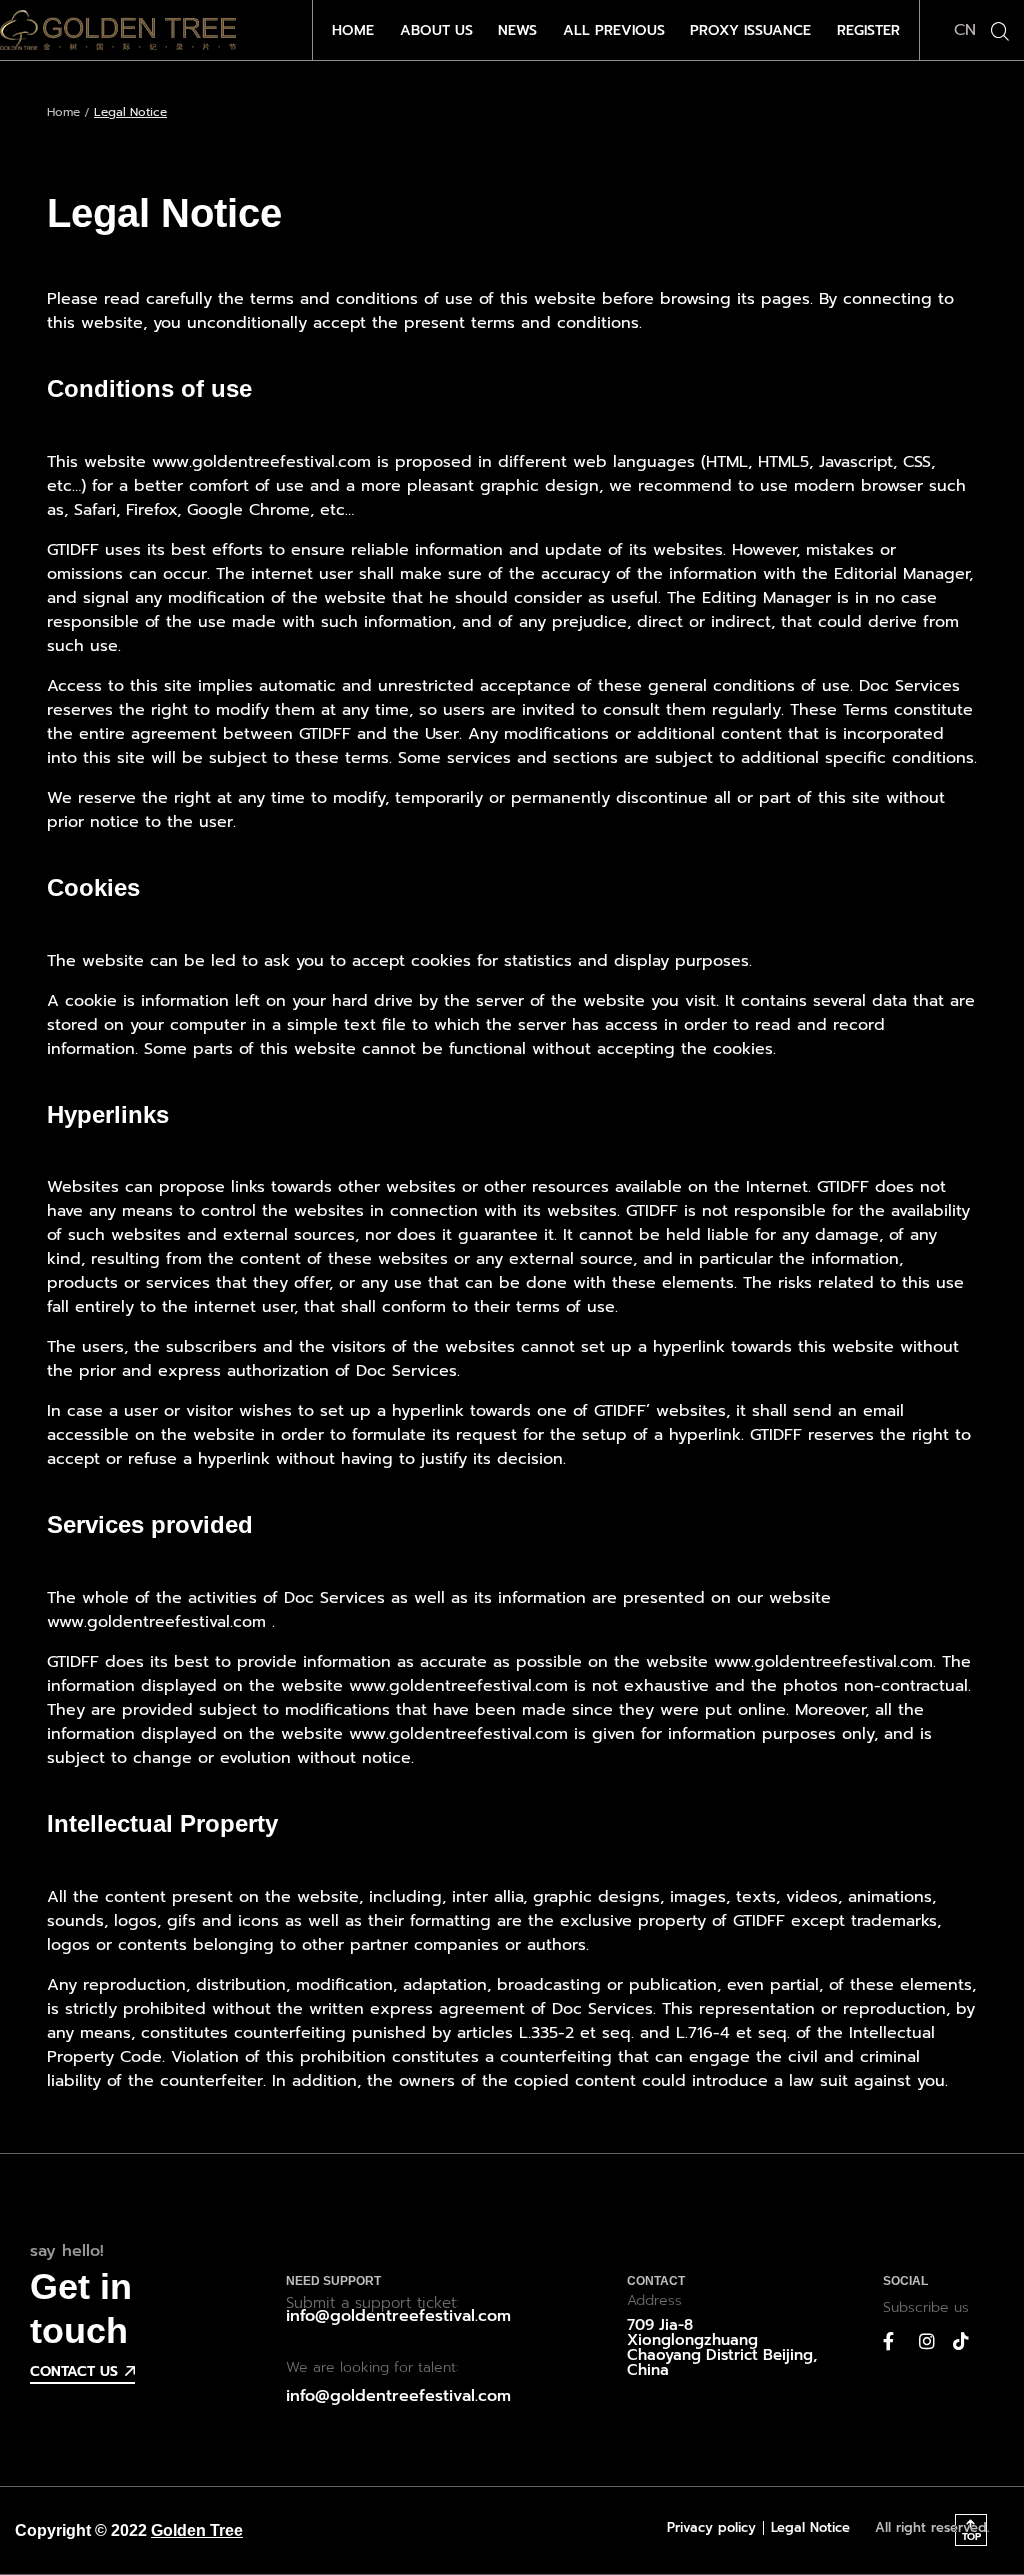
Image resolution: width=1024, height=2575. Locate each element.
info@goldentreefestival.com (398, 2316)
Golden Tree (197, 2530)
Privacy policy (711, 2527)
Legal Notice (810, 2527)
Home (63, 112)
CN (965, 30)
